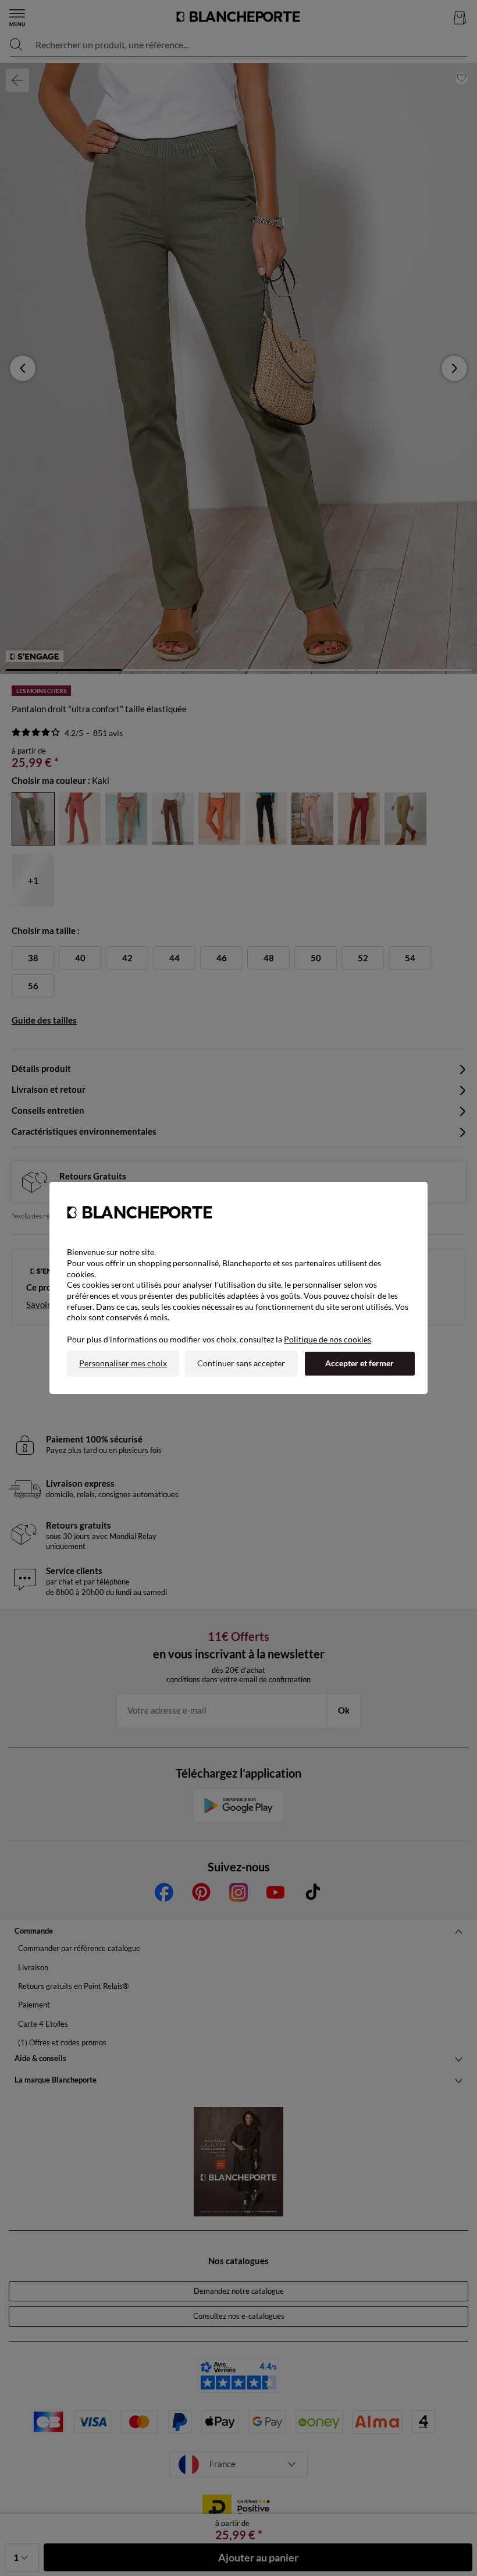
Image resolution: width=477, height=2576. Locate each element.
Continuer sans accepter (241, 1363)
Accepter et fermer (359, 1363)
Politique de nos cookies (328, 1339)
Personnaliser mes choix (123, 1363)
